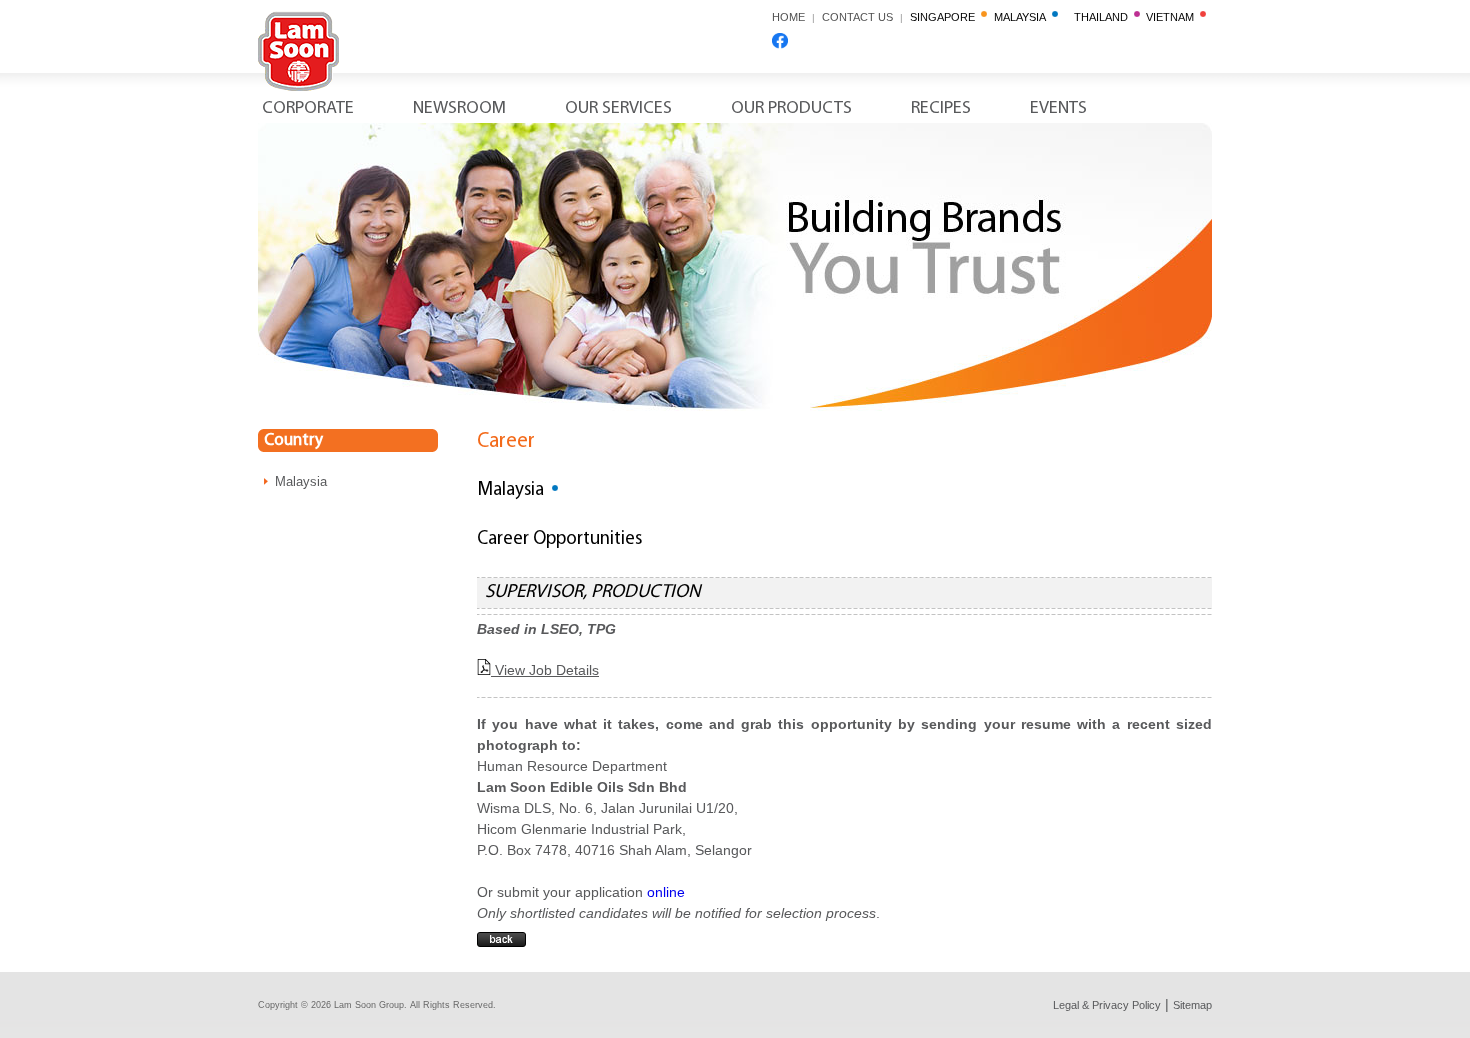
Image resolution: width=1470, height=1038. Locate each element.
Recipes (941, 109)
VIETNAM (1173, 17)
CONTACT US (862, 17)
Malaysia (301, 481)
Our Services (618, 109)
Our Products (791, 109)
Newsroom (459, 109)
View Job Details (545, 670)
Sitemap (1192, 1005)
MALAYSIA (1023, 17)
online (666, 892)
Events (1058, 109)
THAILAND (1104, 17)
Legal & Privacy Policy (1107, 1005)
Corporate (308, 109)
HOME (788, 17)
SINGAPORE (945, 17)
